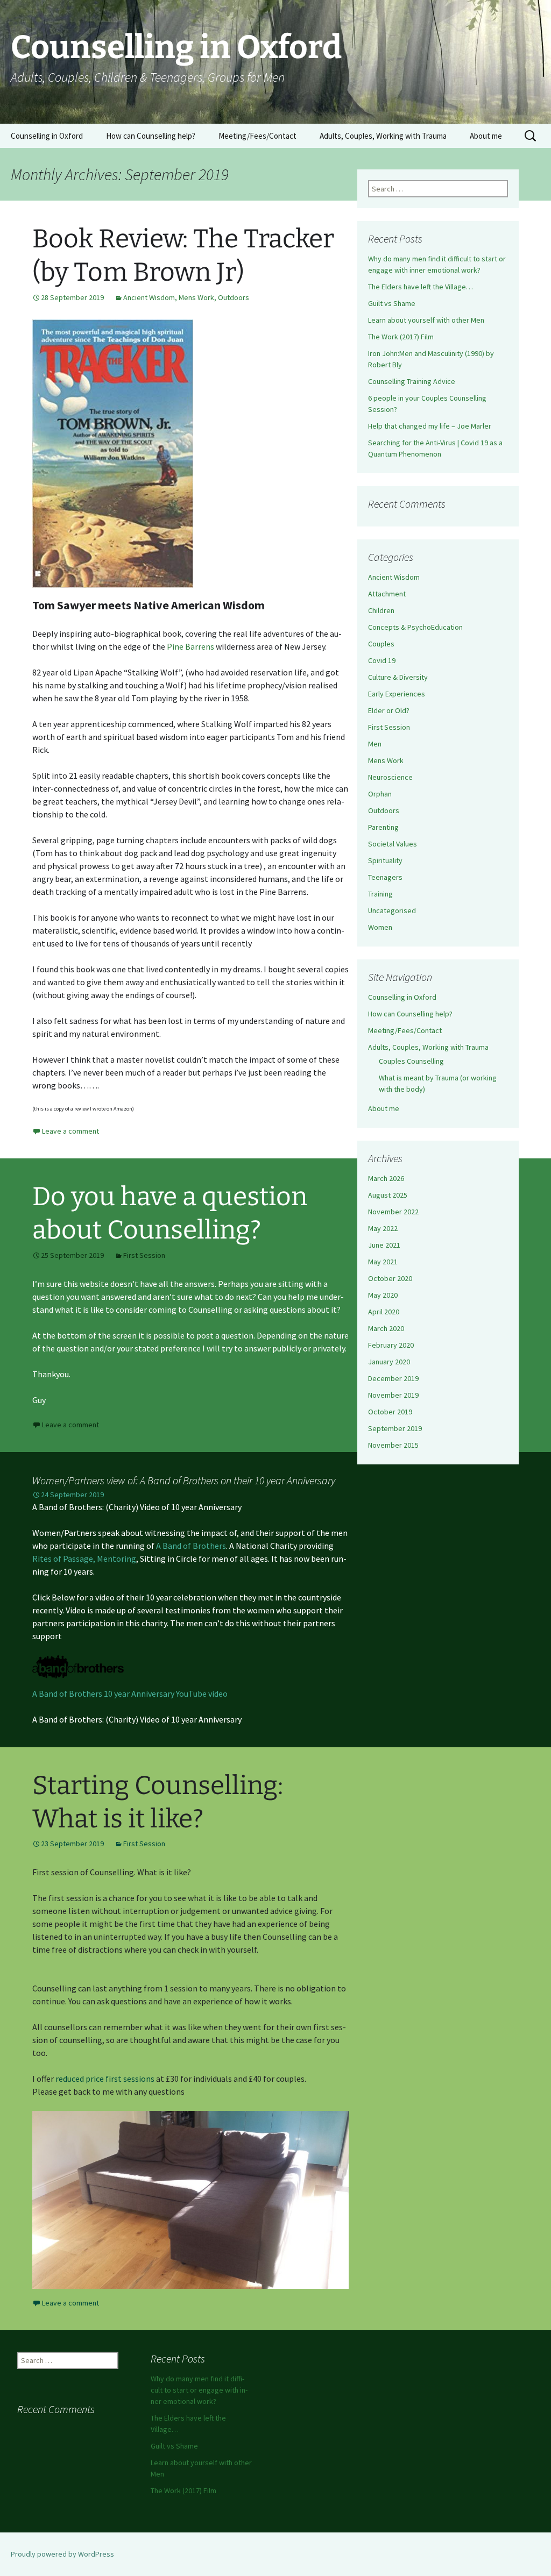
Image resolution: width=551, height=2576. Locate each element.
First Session (144, 1255)
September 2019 (395, 1428)
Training (380, 894)
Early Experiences (397, 694)
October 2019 (390, 1412)
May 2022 (383, 1228)
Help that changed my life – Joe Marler (430, 426)
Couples (381, 644)
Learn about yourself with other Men (426, 320)
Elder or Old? (389, 710)
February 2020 (391, 1345)
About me (486, 136)
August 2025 (388, 1195)
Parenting (383, 827)
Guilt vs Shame (392, 303)
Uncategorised (392, 910)
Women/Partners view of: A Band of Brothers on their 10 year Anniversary (184, 1480)
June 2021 (384, 1245)
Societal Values (393, 844)
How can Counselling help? (151, 136)
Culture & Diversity (398, 677)
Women (380, 927)
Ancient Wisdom (149, 297)
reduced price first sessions (105, 2079)
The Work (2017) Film (401, 337)
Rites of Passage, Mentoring (84, 1559)
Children (381, 610)
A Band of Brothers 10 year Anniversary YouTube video (130, 1693)
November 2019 (393, 1395)
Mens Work (196, 297)
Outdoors (234, 297)
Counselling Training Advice (412, 381)
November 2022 (393, 1212)
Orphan (380, 794)
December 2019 (393, 1378)
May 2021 (383, 1262)
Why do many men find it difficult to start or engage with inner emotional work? (199, 2390)
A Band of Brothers (191, 1546)
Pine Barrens (190, 646)
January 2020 (389, 1362)
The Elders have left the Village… (421, 287)
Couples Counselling (411, 1061)
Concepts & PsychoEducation (415, 627)
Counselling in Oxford (47, 136)
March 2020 (386, 1328)
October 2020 (390, 1278)
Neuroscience (390, 777)
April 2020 (384, 1312)
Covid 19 (382, 660)
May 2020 (383, 1295)
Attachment (387, 594)
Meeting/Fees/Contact (257, 136)
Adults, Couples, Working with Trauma (383, 136)
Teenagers (385, 877)
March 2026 (386, 1178)
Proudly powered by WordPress (62, 2554)
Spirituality (385, 860)
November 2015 (393, 1445)
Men (375, 744)
